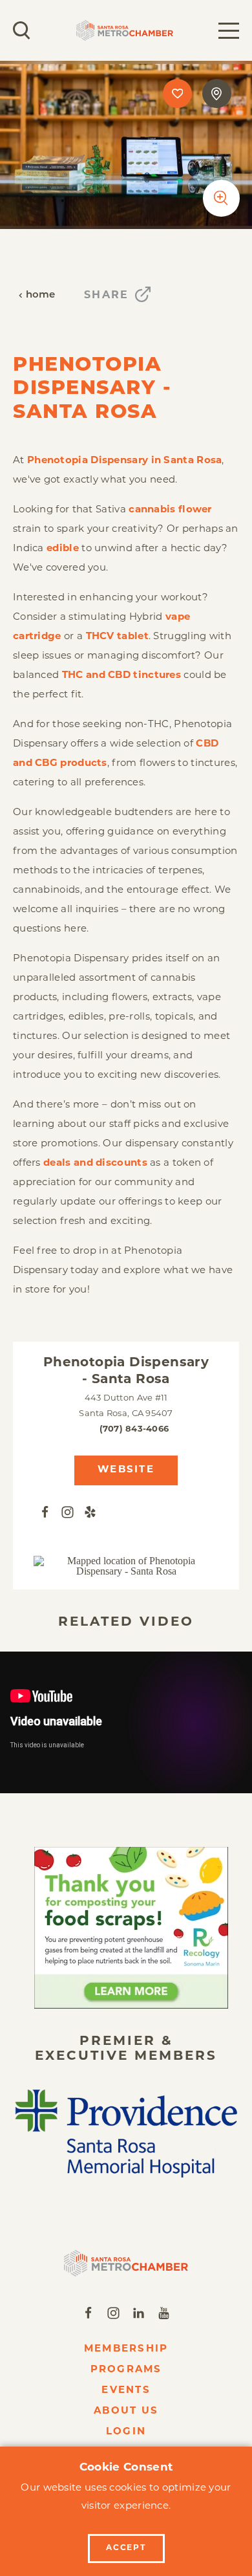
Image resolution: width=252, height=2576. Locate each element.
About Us (126, 2411)
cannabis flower (170, 510)
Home (41, 295)
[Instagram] (68, 1513)
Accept (126, 2548)
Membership (126, 2349)
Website (126, 1470)
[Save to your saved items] (177, 93)
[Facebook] (45, 1513)
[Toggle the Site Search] (22, 30)
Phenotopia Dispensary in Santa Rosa (125, 461)
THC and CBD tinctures (121, 676)
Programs (126, 2370)
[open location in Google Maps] (126, 1566)
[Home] (126, 2263)
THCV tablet (117, 637)
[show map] (217, 93)
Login (126, 2432)
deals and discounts (95, 1163)
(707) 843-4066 (134, 1429)
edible (63, 549)
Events (126, 2391)
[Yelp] (90, 1513)
